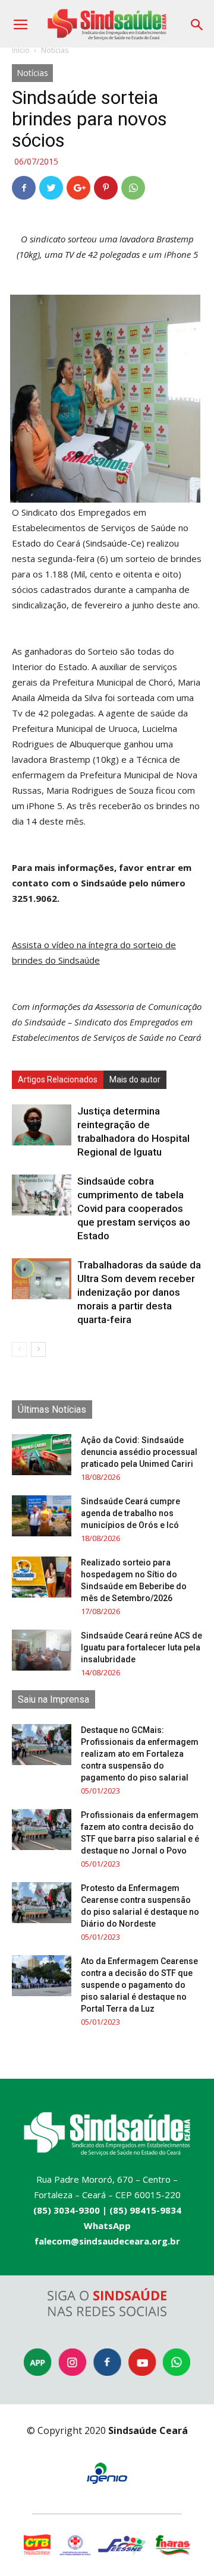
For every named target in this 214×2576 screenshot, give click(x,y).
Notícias (55, 50)
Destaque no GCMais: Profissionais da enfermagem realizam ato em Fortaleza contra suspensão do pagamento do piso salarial (140, 1754)
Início (21, 50)
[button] (197, 20)
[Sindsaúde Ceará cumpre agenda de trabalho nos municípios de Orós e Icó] (42, 1516)
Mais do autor (135, 1079)
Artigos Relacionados (58, 1079)
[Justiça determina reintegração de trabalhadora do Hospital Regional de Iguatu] (42, 1125)
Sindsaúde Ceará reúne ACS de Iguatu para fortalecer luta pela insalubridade (141, 1647)
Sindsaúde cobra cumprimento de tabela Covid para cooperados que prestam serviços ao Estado (134, 1208)
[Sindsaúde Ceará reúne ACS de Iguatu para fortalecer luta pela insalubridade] (42, 1650)
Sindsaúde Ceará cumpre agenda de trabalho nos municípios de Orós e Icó (130, 1513)
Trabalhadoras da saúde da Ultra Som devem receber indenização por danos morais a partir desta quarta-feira (139, 1292)
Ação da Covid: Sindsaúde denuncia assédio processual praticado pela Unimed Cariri (139, 1452)
